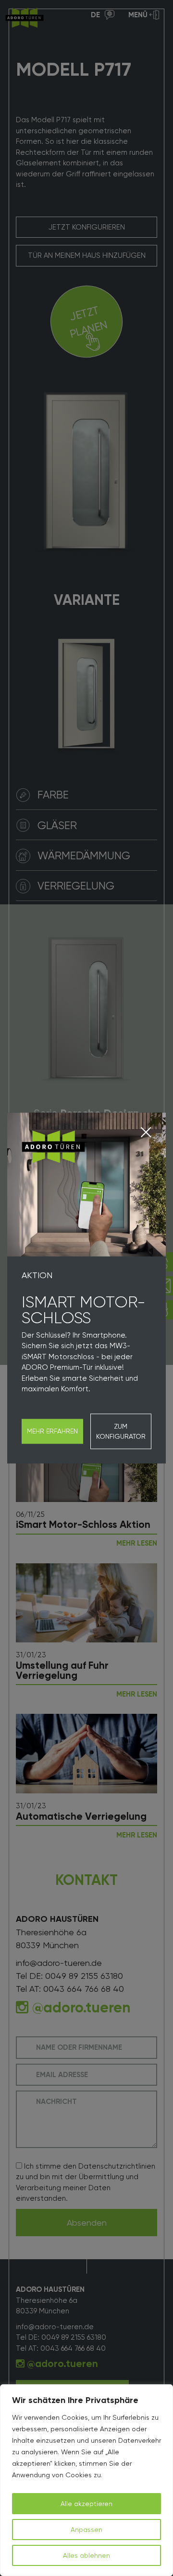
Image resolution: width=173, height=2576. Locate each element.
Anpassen (86, 2530)
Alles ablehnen (86, 2555)
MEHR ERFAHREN (52, 1431)
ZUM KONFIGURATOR (121, 1431)
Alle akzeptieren (86, 2504)
